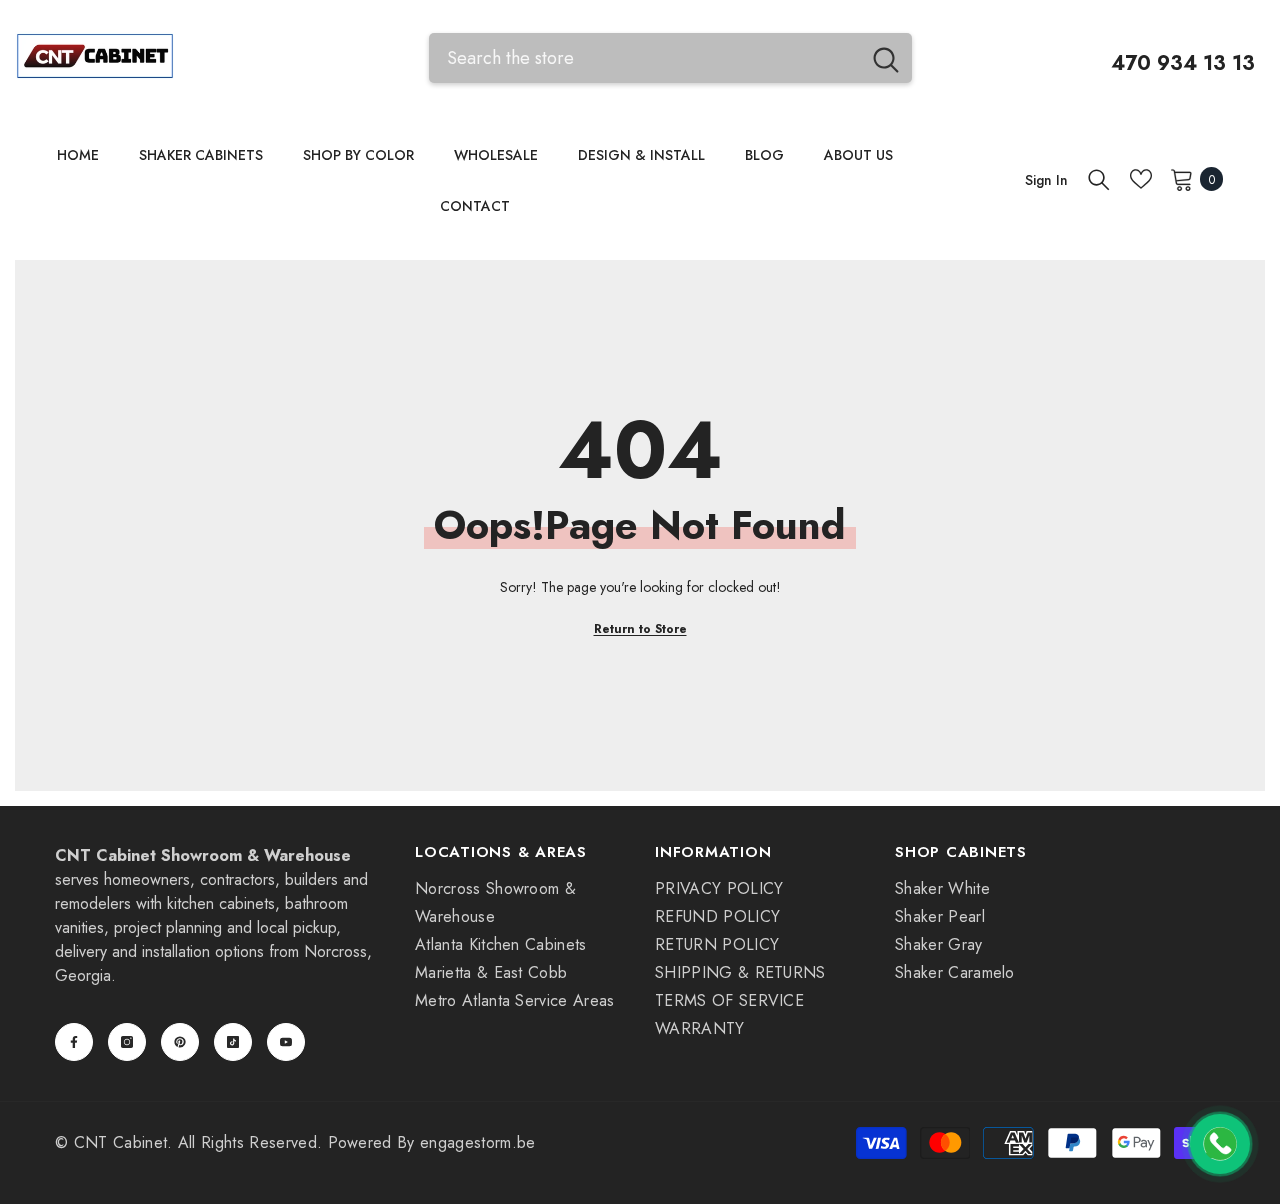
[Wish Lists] (1141, 179)
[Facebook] (74, 1042)
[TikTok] (233, 1042)
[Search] (670, 57)
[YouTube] (286, 1042)
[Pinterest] (180, 1042)
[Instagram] (127, 1042)
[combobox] (644, 57)
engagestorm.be (477, 1142)
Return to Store (640, 629)
